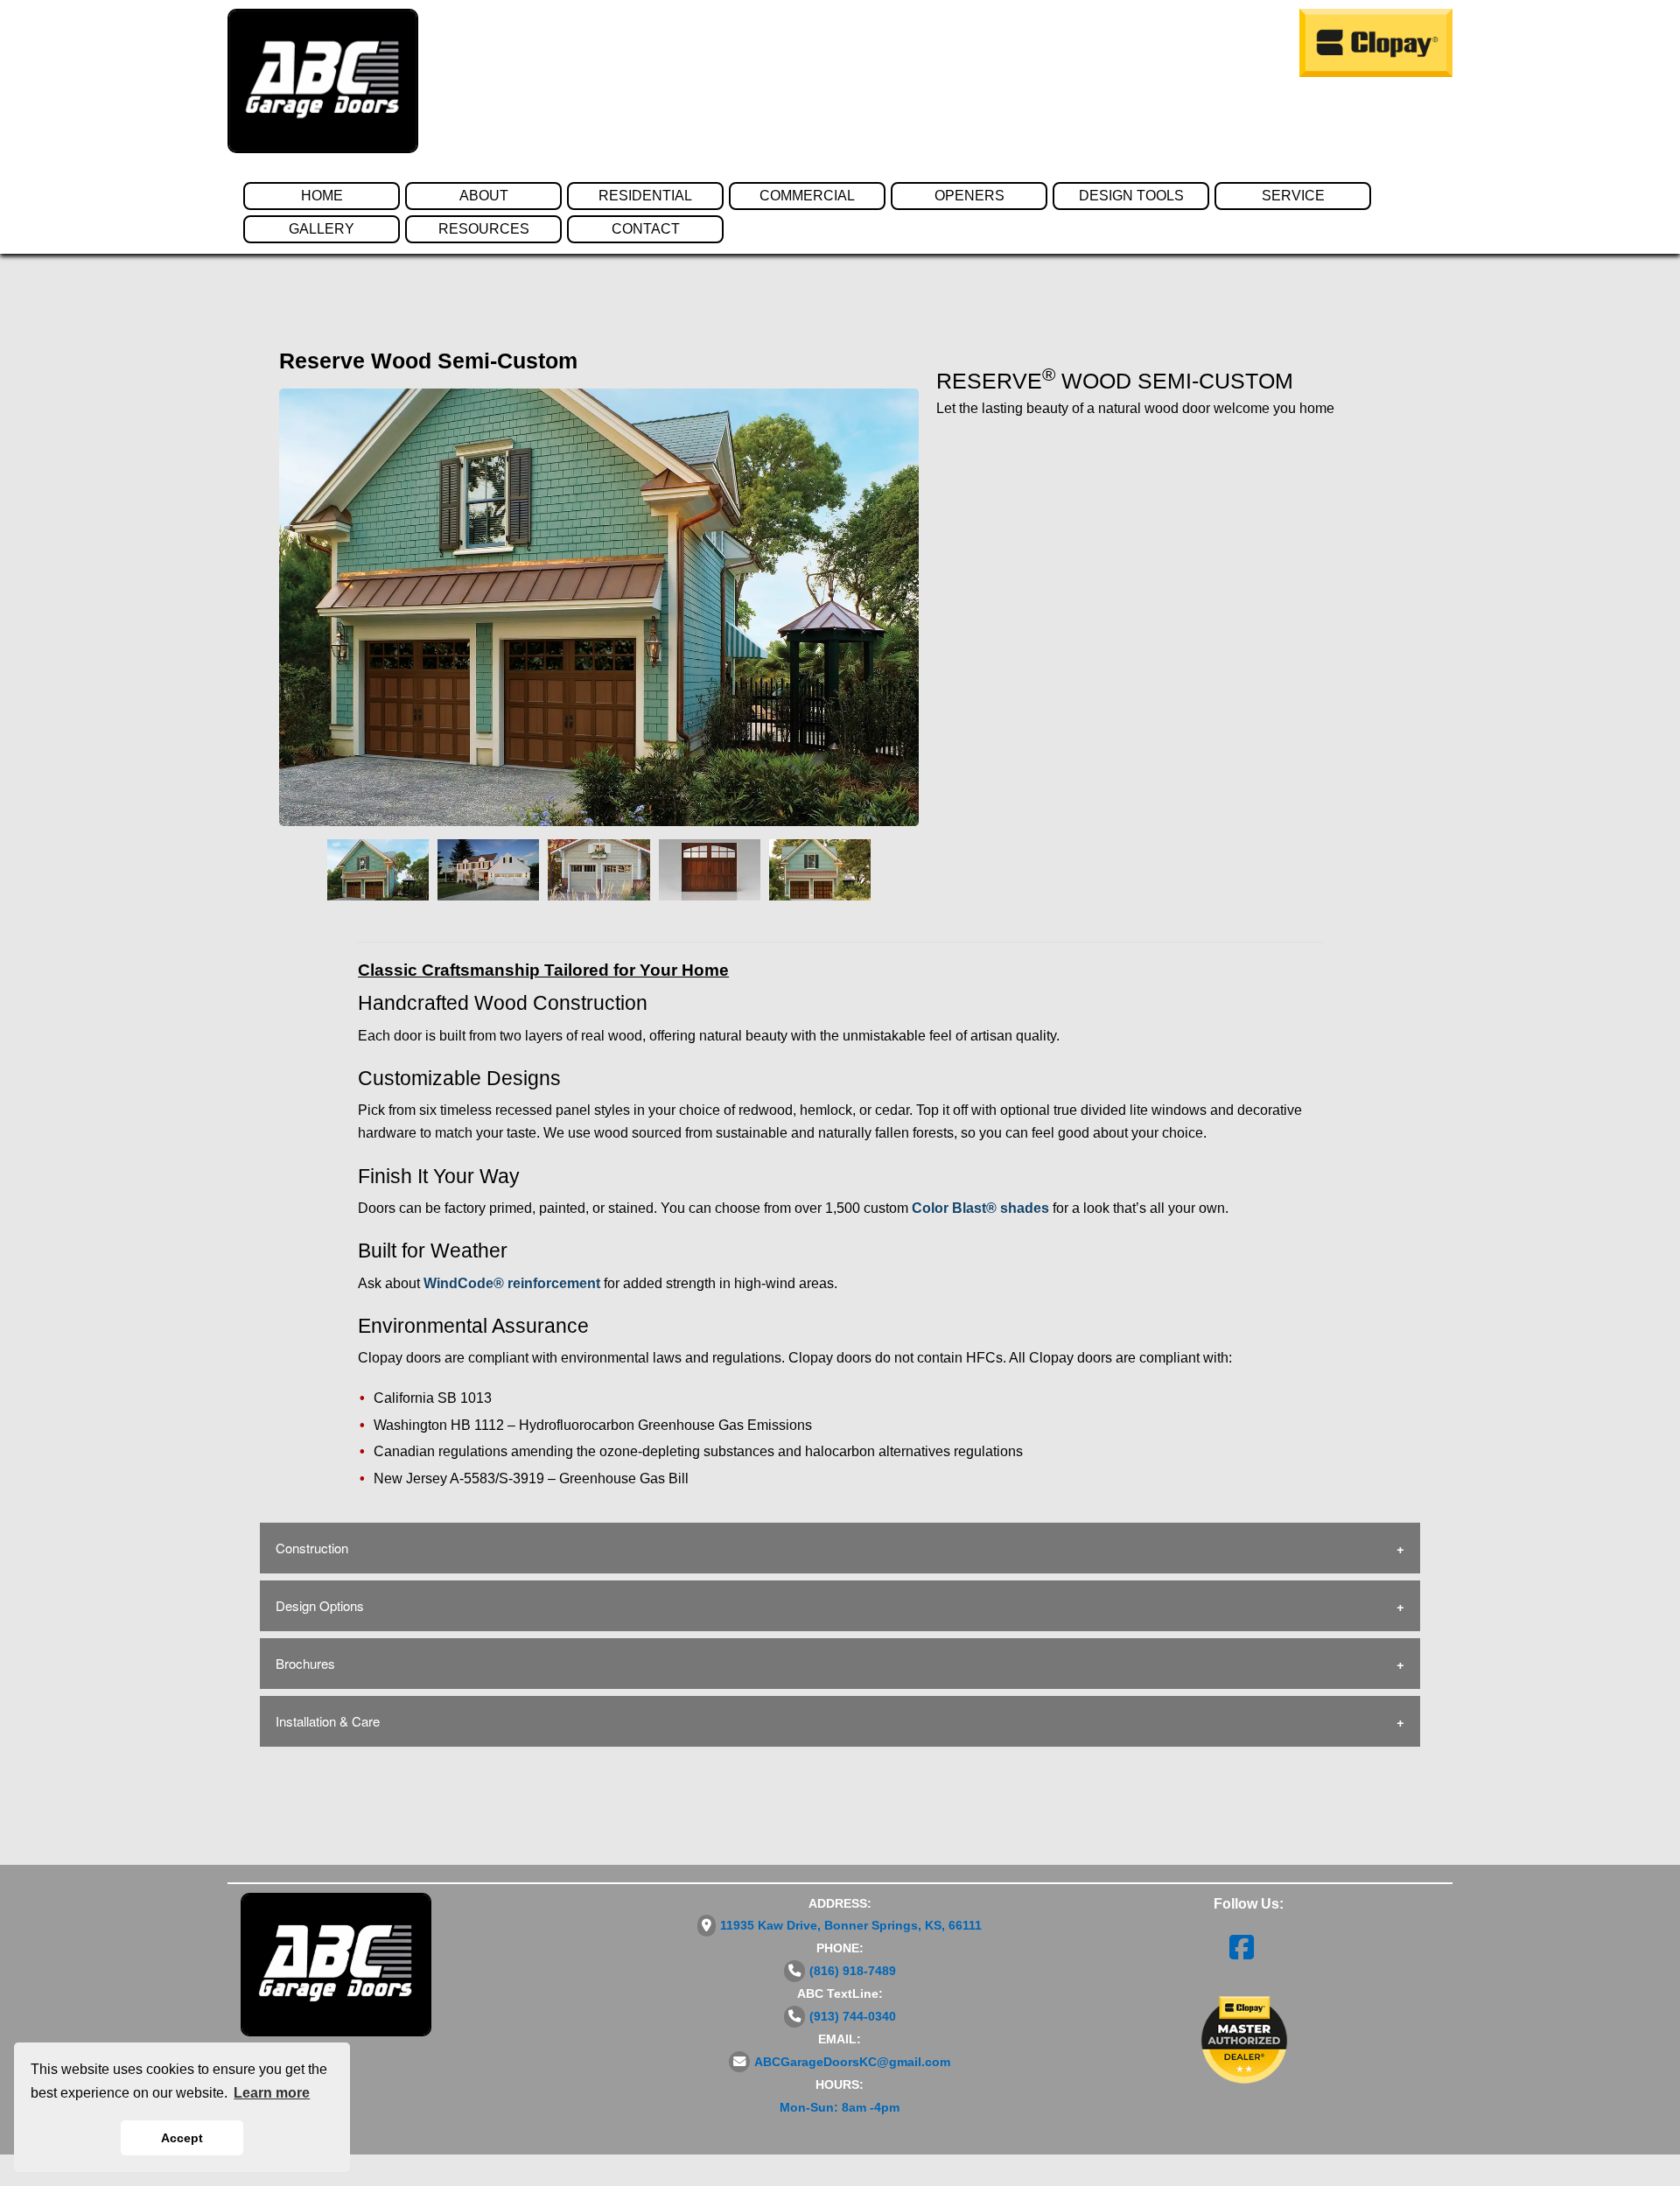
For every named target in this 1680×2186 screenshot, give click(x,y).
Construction (312, 1548)
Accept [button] (182, 2138)
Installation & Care (328, 1721)
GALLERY (322, 229)
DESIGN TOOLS (1131, 196)
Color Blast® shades (980, 1208)
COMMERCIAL (807, 196)
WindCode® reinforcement (512, 1283)
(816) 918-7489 (853, 1971)
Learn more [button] (272, 2093)
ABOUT (484, 196)
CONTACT (646, 229)
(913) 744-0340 (853, 2016)
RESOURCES (484, 229)
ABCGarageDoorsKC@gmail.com (852, 2062)
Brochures (305, 1663)
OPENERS (969, 196)
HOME (322, 196)
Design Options (320, 1605)
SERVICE (1293, 196)
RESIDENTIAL (645, 196)
